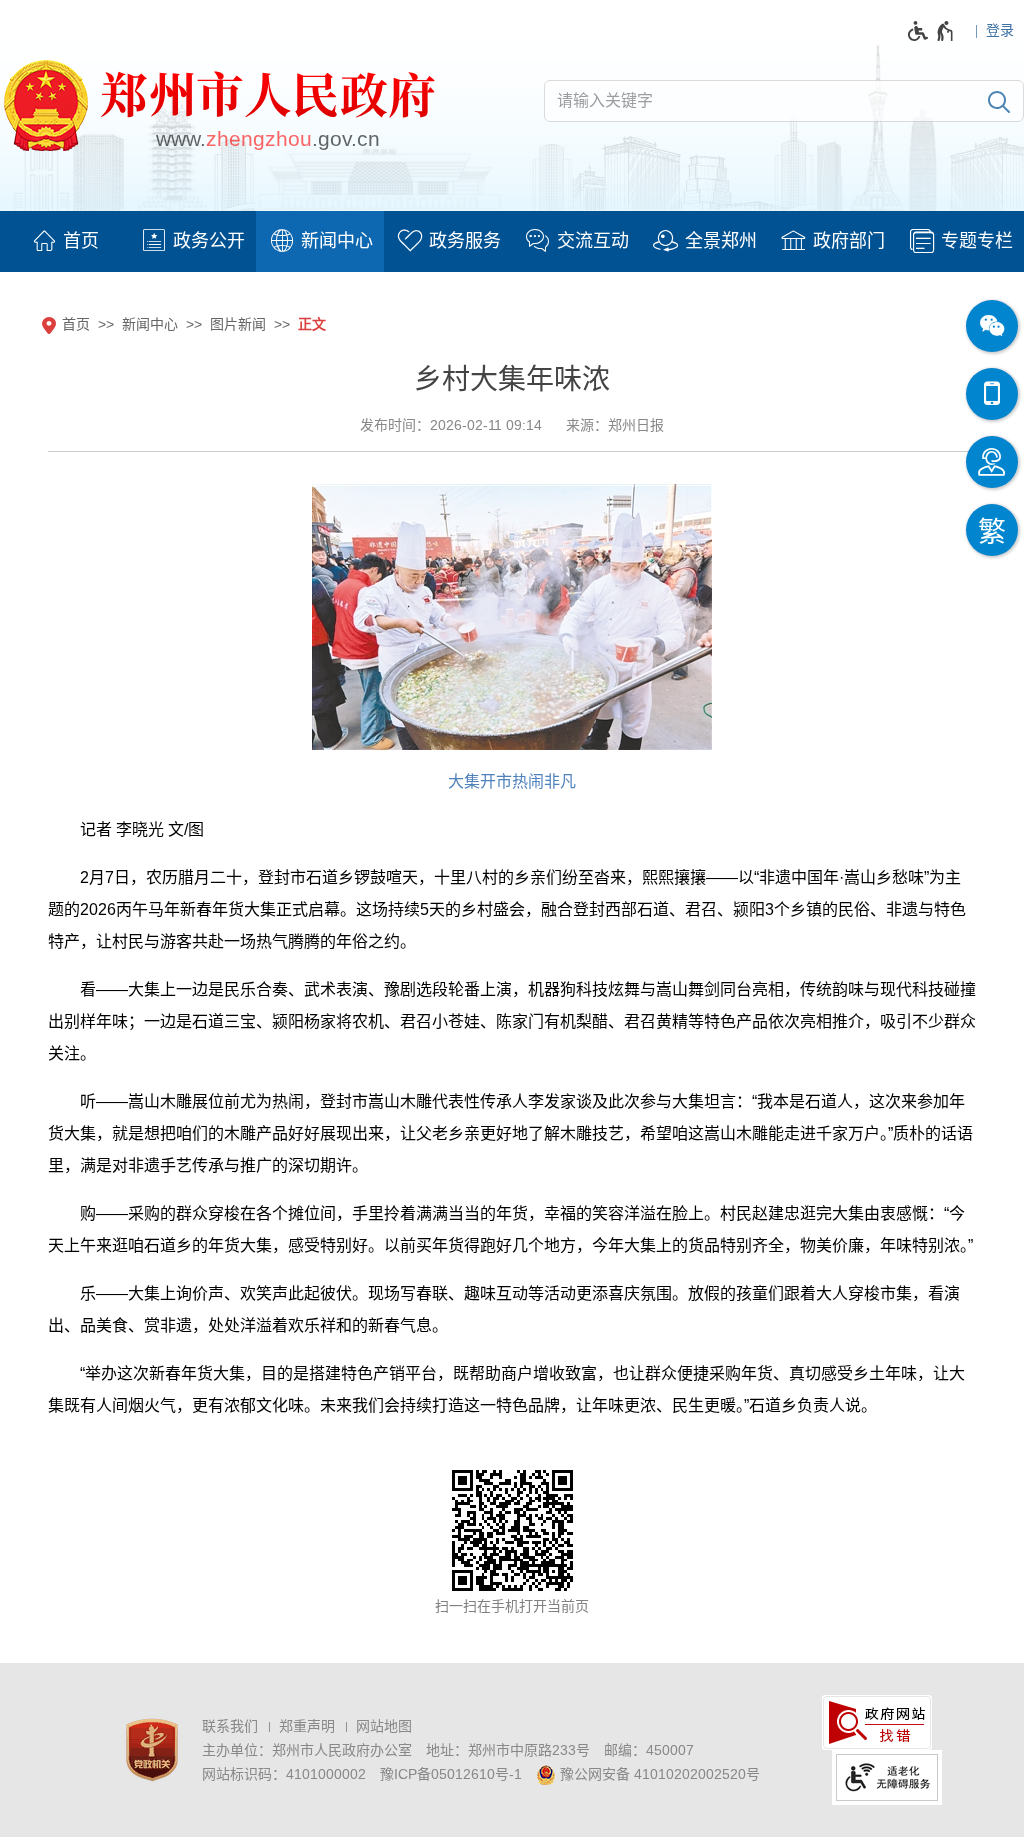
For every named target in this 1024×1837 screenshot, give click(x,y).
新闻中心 (150, 324)
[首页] (64, 241)
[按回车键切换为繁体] (992, 530)
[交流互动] (576, 241)
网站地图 (384, 1726)
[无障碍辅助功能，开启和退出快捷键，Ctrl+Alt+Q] (931, 31)
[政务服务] (448, 241)
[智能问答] (992, 462)
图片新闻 (238, 324)
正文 (312, 324)
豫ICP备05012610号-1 (451, 1774)
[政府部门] (832, 241)
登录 (1000, 30)
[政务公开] (192, 241)
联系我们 (230, 1726)
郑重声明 (307, 1726)
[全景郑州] (704, 241)
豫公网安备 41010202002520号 (658, 1774)
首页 (76, 324)
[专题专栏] (960, 241)
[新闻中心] (320, 241)
